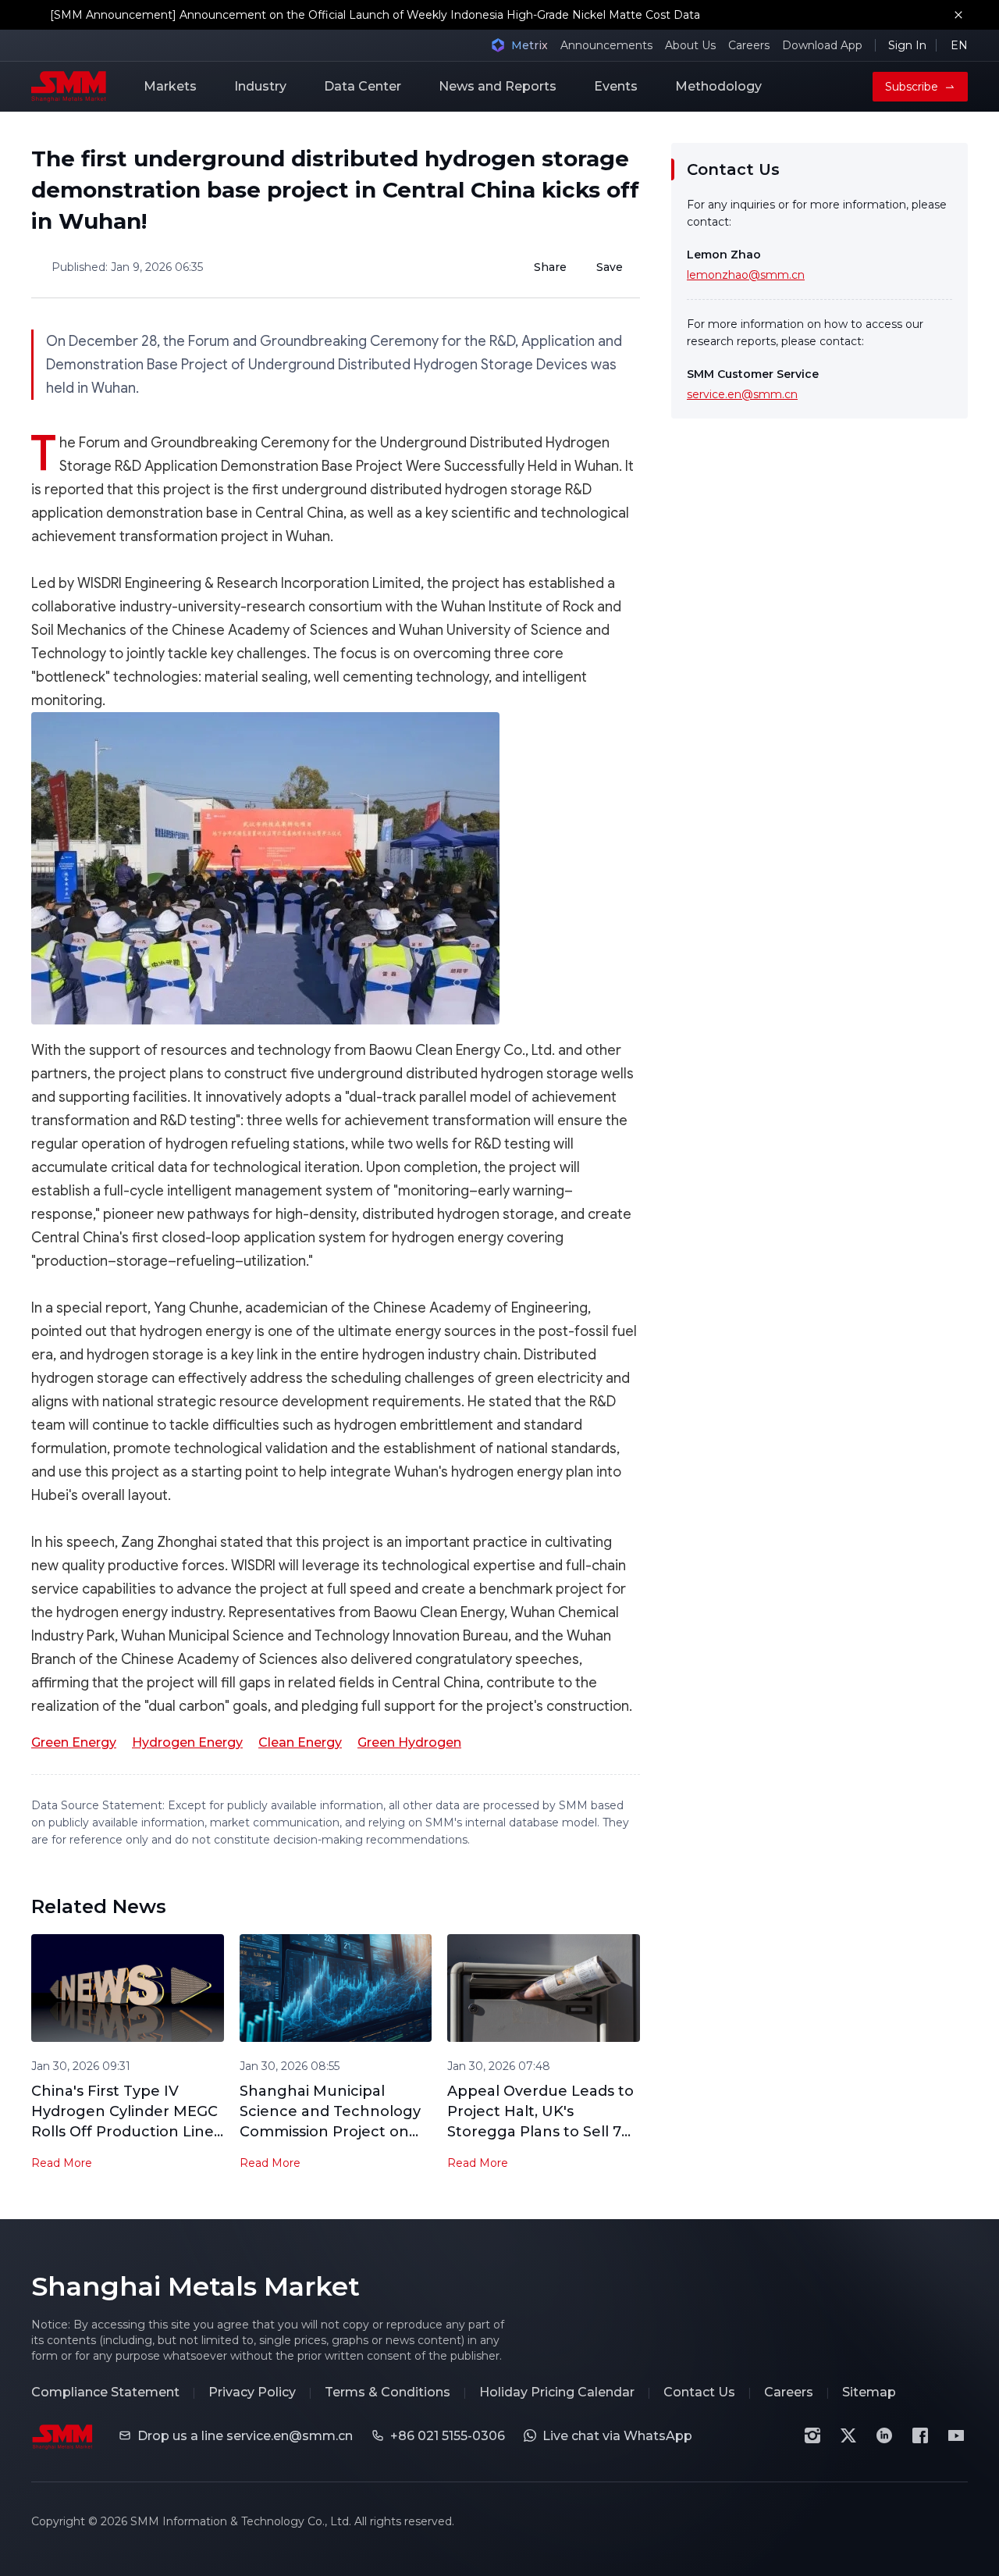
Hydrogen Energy (187, 1742)
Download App (822, 45)
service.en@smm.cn (742, 394)
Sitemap (869, 2392)
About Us (690, 45)
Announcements (606, 45)
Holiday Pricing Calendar (557, 2392)
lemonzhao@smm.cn (746, 275)
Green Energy (74, 1742)
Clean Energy (300, 1742)
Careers (749, 45)
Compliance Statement (105, 2392)
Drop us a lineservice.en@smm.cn (245, 2436)
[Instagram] (812, 2435)
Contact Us (699, 2392)
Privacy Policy (252, 2392)
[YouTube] (956, 2435)
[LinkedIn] (884, 2435)
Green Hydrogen (409, 1742)
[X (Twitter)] (848, 2435)
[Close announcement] (958, 15)
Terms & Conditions (388, 2392)
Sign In (907, 45)
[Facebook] (920, 2435)
